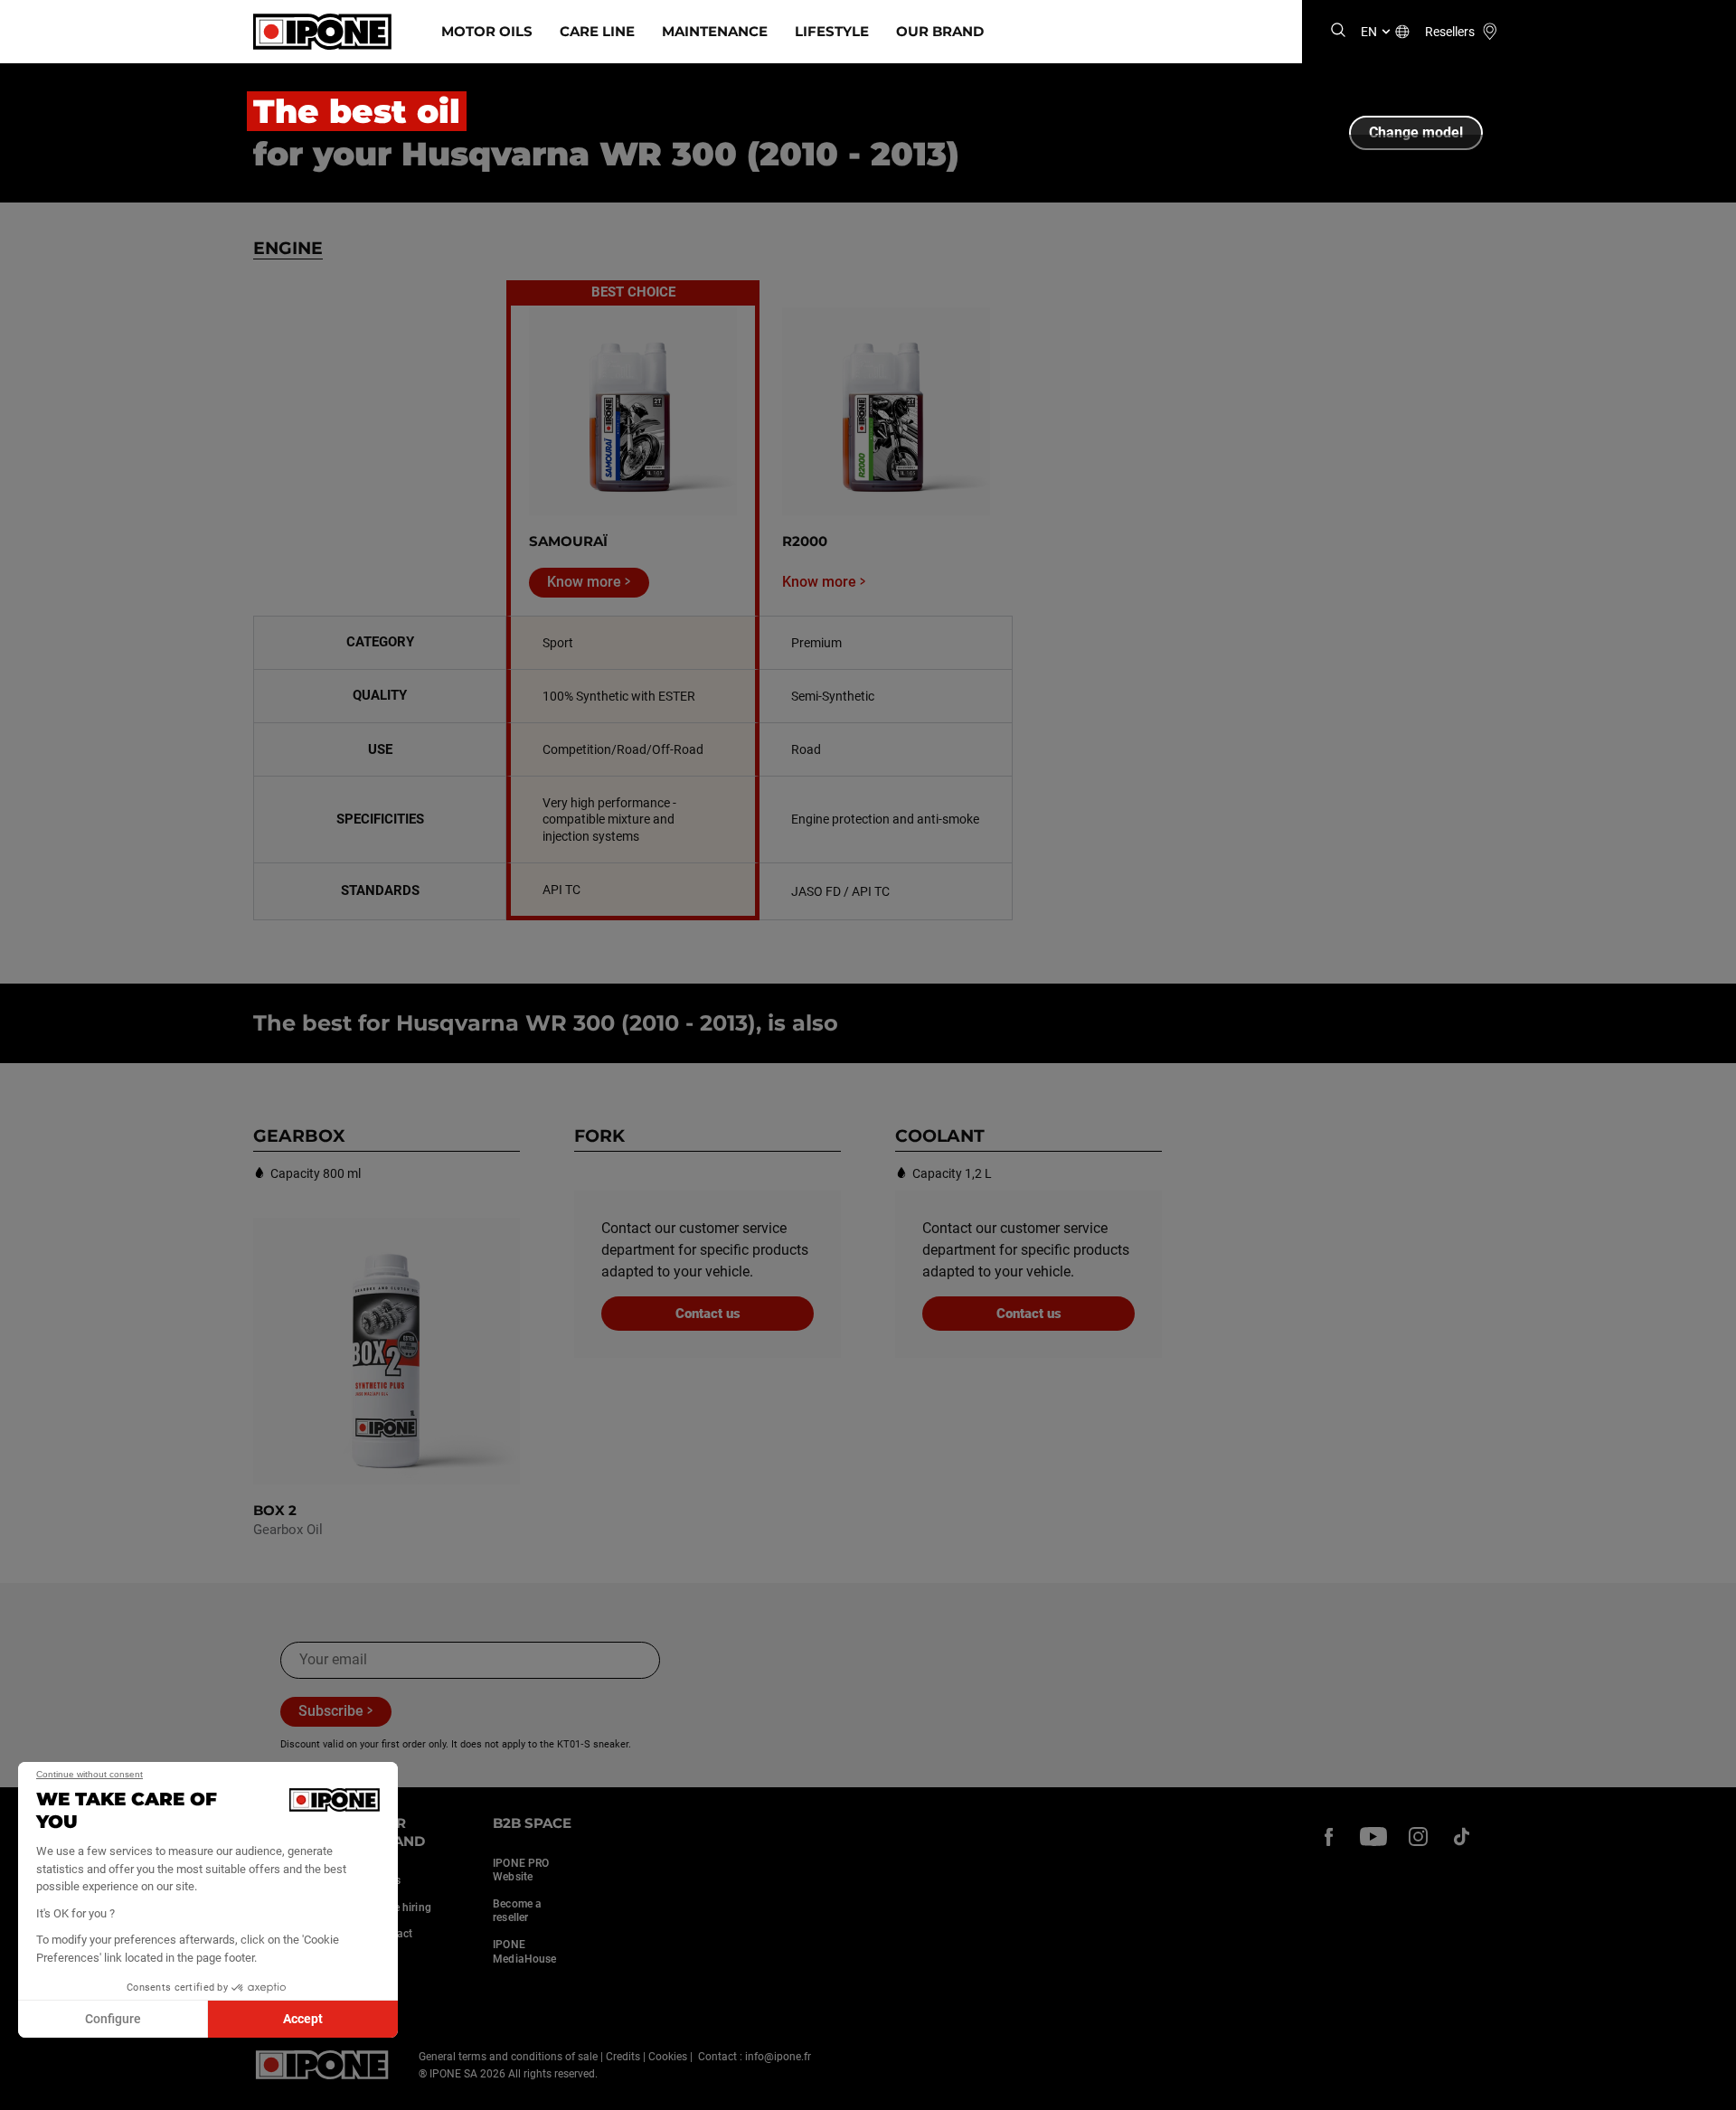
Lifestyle (832, 31)
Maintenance (715, 31)
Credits (623, 2057)
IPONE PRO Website (521, 1870)
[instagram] (1418, 1836)
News (387, 1880)
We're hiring (402, 1907)
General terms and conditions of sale (508, 2057)
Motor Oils (487, 31)
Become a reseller (517, 1911)
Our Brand (940, 31)
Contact (393, 1934)
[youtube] (1373, 1836)
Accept (303, 2019)
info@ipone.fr (778, 2057)
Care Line (597, 31)
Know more (584, 582)
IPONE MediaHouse (524, 1952)
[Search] (1338, 31)
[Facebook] (1329, 1836)
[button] (27, 2090)
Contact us (708, 1314)
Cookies (668, 2057)
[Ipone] (322, 2065)
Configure (113, 2019)
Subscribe (331, 1711)
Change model (1416, 132)
